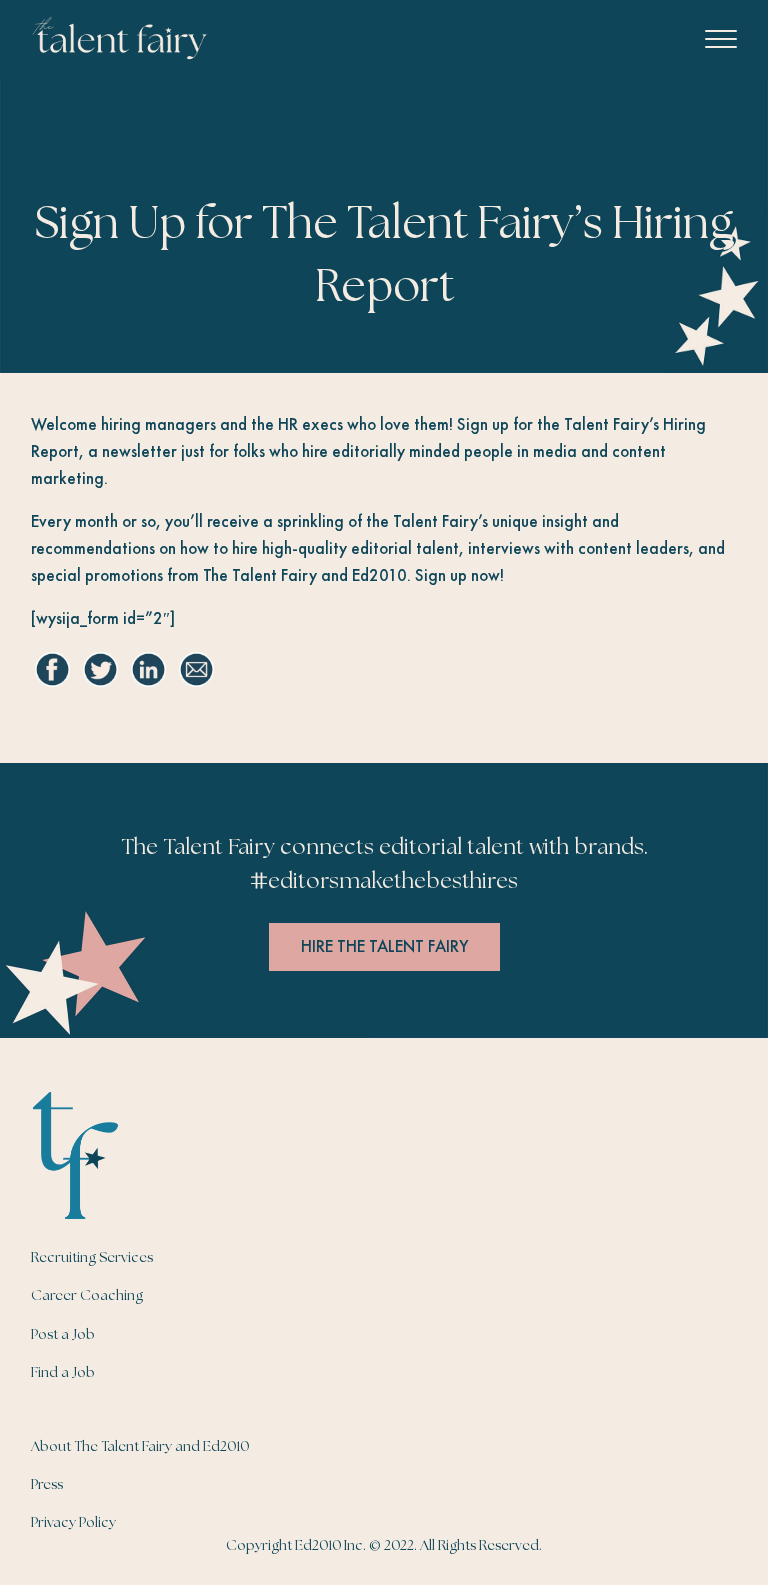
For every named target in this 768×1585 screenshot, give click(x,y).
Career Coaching (87, 1296)
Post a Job (63, 1335)
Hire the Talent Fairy (384, 946)
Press (47, 1485)
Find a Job (63, 1373)
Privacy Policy (73, 1523)
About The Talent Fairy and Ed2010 (140, 1447)
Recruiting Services (92, 1258)
